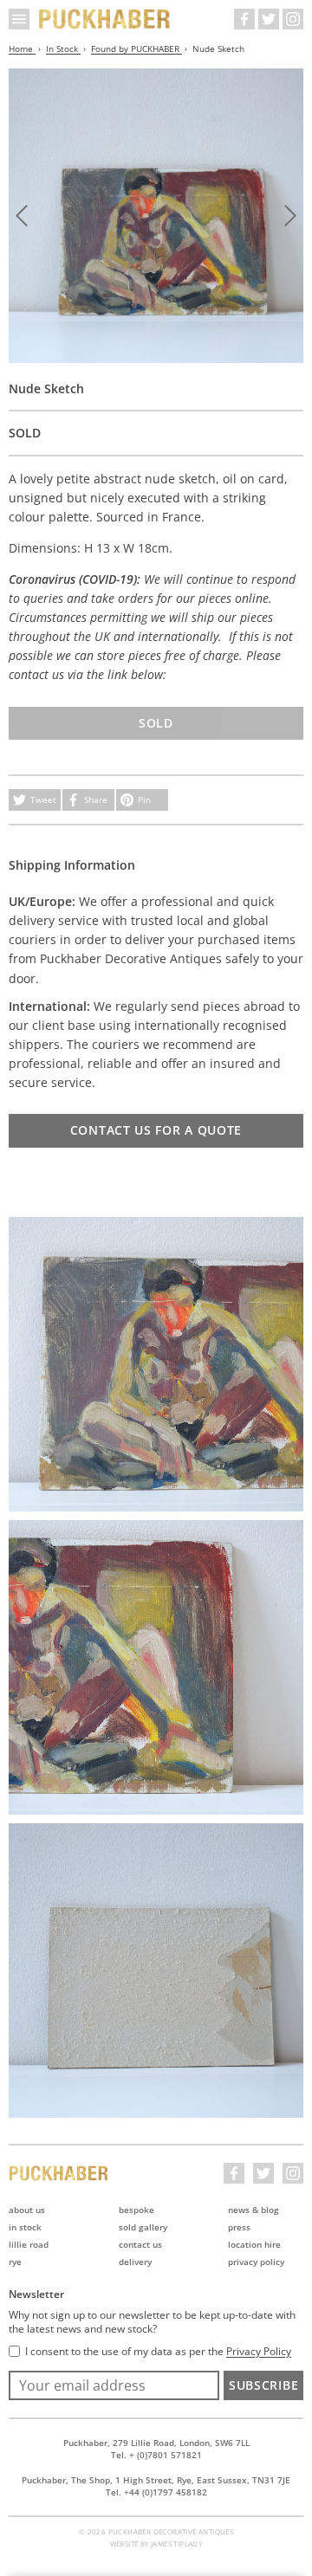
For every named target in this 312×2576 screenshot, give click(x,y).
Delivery (135, 2262)
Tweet (43, 799)
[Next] (290, 216)
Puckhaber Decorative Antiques (105, 19)
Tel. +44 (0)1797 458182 (156, 2492)
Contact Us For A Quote (156, 1130)
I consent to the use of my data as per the (158, 2352)
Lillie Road (29, 2244)
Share (96, 799)
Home (22, 49)
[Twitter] (269, 19)
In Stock (63, 49)
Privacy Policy (256, 2262)
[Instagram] (293, 19)
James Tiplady (176, 2544)
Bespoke (136, 2210)
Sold (156, 723)
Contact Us (140, 2244)
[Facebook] (244, 19)
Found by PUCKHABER (136, 49)
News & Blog (253, 2210)
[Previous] (22, 216)
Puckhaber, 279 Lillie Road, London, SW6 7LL (156, 2443)
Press (239, 2227)
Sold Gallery (143, 2227)
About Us (27, 2210)
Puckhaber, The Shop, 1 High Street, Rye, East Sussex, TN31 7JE (156, 2480)
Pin (144, 799)
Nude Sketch (218, 49)
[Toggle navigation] (19, 19)
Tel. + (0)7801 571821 (156, 2455)
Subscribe (263, 2385)
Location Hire (254, 2244)
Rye (15, 2262)
